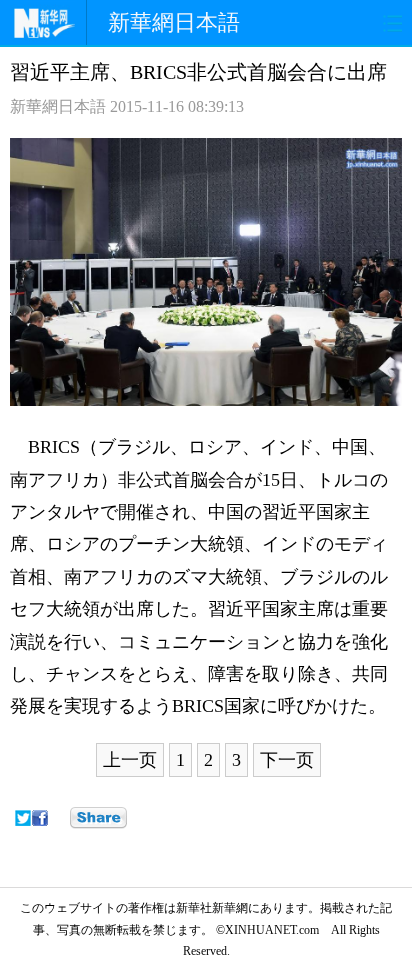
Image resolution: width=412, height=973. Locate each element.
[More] (98, 818)
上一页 (130, 760)
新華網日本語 (174, 22)
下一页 (287, 760)
